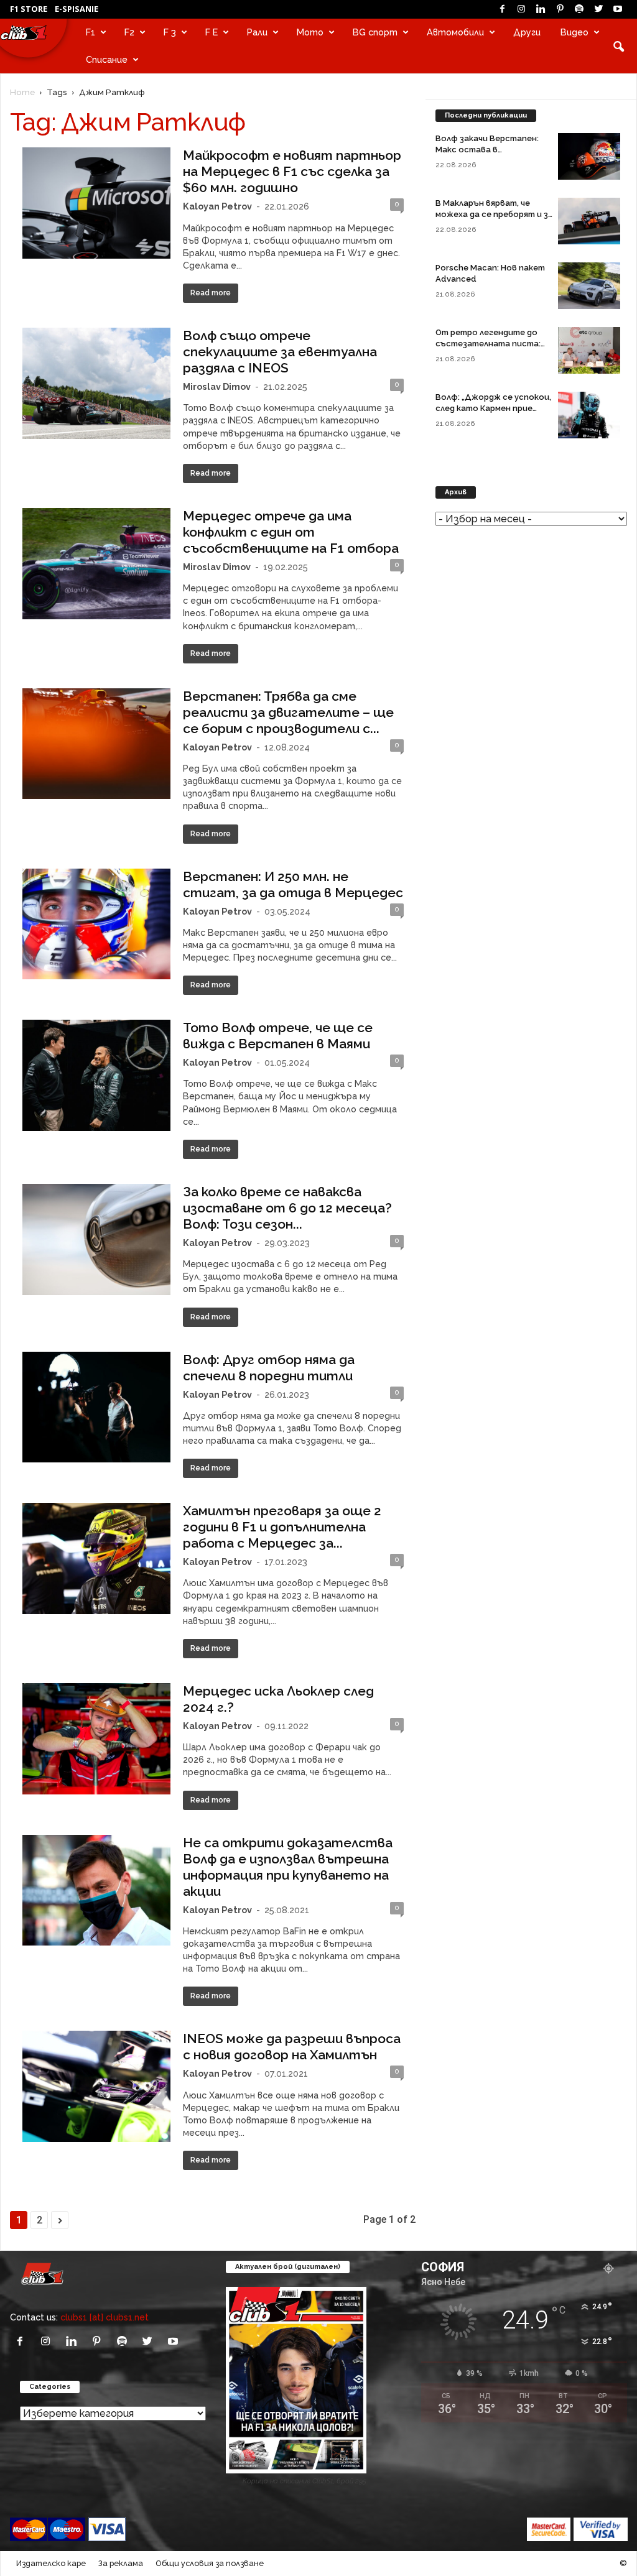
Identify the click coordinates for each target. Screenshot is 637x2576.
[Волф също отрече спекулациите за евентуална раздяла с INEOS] (96, 383)
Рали (257, 32)
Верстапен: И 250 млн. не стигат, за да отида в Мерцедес (293, 884)
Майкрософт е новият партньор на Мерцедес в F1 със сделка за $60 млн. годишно (292, 171)
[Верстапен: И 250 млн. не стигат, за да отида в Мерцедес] (96, 924)
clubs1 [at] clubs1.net (105, 2317)
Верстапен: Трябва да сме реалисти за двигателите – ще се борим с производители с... (288, 712)
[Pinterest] (560, 9)
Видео (574, 32)
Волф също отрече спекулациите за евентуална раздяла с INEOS (280, 352)
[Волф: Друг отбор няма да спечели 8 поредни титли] (96, 1407)
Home (22, 92)
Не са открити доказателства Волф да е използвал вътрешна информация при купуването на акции (288, 1867)
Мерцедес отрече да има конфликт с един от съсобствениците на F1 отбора (291, 532)
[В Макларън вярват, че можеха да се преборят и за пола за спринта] (589, 221)
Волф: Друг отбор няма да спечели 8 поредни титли (269, 1368)
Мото (310, 32)
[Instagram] (521, 9)
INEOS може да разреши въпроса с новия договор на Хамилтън (292, 2047)
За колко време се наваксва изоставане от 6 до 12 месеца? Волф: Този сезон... (287, 1208)
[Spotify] (579, 9)
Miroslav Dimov (217, 386)
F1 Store (29, 9)
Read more (211, 293)
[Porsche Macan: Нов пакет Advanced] (589, 286)
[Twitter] (598, 9)
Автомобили (455, 32)
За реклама (121, 2563)
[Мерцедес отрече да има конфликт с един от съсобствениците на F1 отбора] (96, 564)
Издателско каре (51, 2563)
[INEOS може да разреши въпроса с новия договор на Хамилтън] (96, 2086)
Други (527, 32)
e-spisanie (77, 9)
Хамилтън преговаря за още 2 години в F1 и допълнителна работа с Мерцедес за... (282, 1527)
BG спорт (375, 32)
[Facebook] (502, 9)
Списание (107, 59)
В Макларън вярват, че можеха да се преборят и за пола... (494, 214)
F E (212, 32)
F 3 (170, 32)
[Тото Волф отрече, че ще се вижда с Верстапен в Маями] (96, 1075)
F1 (91, 32)
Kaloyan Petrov (217, 206)
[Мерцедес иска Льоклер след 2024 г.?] (96, 1739)
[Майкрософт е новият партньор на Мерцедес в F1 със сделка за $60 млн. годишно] (96, 203)
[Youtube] (618, 9)
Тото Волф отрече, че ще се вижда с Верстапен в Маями (278, 1036)
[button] (618, 46)
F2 (129, 32)
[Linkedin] (541, 9)
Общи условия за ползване (210, 2563)
